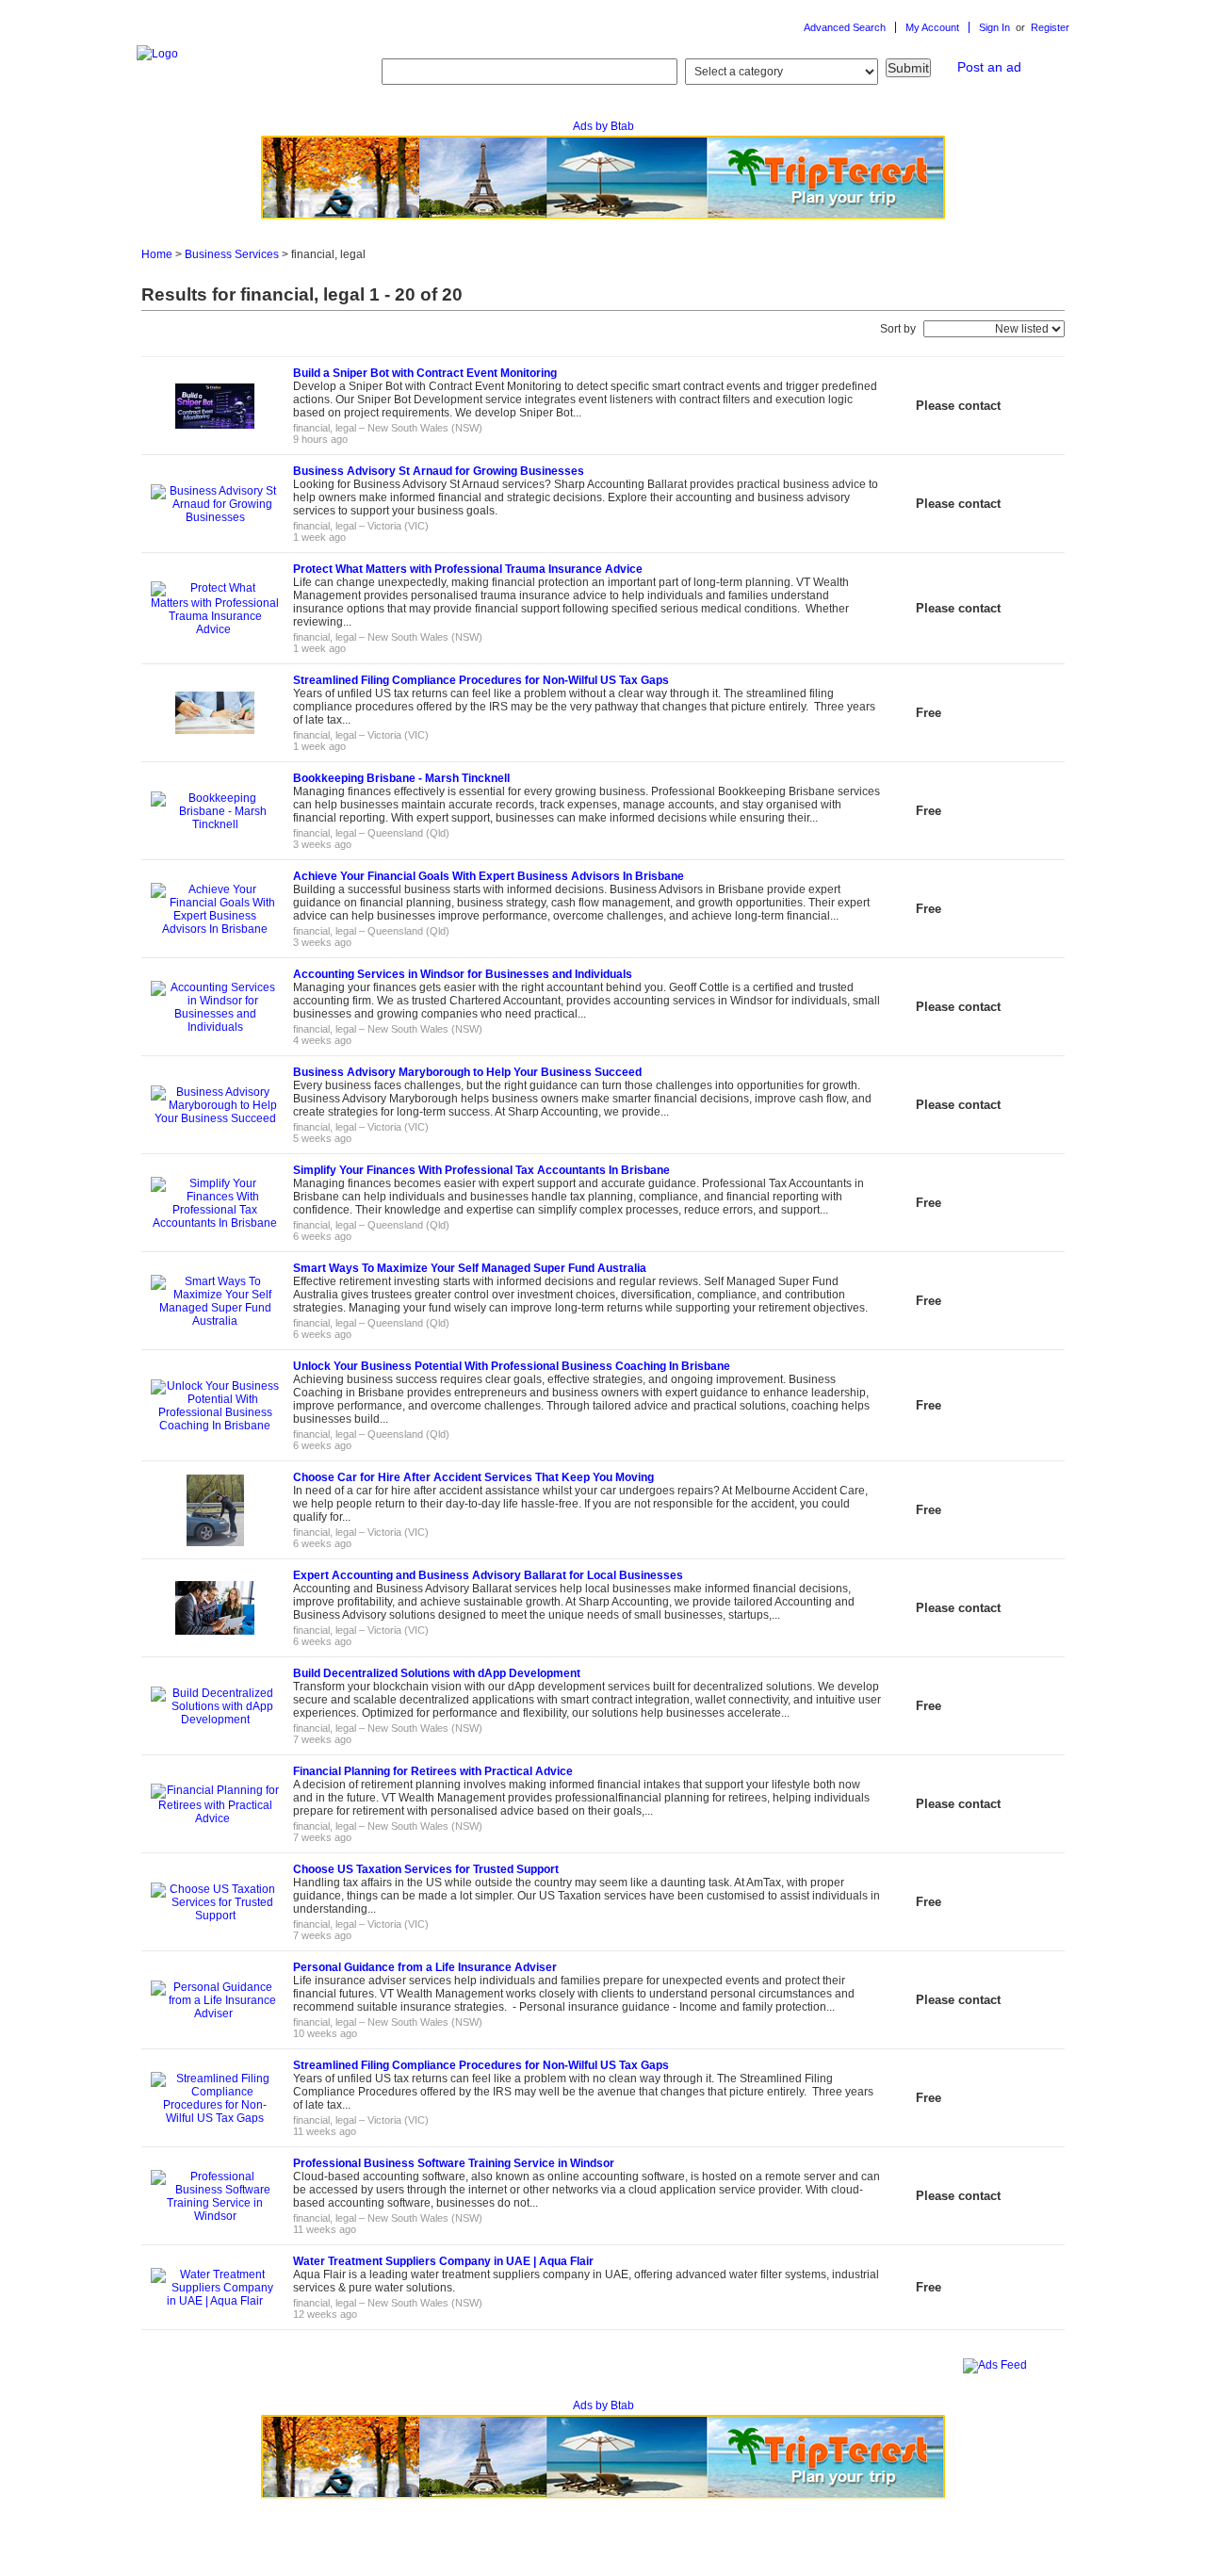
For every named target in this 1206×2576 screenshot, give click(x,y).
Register (1050, 27)
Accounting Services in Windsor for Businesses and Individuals (463, 974)
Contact (341, 2533)
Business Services (232, 254)
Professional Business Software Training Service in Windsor (454, 2163)
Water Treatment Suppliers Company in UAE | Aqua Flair (443, 2261)
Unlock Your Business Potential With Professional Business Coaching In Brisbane (512, 1366)
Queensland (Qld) (408, 833)
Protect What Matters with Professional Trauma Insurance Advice (469, 569)
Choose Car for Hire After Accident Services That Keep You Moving (473, 1477)
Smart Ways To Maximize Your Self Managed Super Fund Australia (470, 1268)
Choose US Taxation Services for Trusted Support (426, 1869)
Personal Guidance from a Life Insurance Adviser (426, 1967)
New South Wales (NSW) (425, 428)
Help (171, 2533)
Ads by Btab (603, 126)
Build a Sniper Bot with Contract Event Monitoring (425, 373)
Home (157, 254)
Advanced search (845, 27)
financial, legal (325, 428)
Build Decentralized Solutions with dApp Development (437, 1673)
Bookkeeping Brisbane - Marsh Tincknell (401, 778)
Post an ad (989, 67)
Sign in (996, 27)
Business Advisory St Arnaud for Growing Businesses (439, 471)
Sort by (898, 329)
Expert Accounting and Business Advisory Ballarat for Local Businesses (488, 1575)
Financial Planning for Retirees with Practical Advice (436, 1771)
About (212, 2533)
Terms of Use (274, 2533)
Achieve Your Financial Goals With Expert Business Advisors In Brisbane (489, 876)
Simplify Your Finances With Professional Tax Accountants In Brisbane (481, 1170)
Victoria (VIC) (398, 526)
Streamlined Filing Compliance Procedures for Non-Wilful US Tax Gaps (481, 680)
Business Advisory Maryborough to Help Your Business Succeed (467, 1072)
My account (932, 27)
